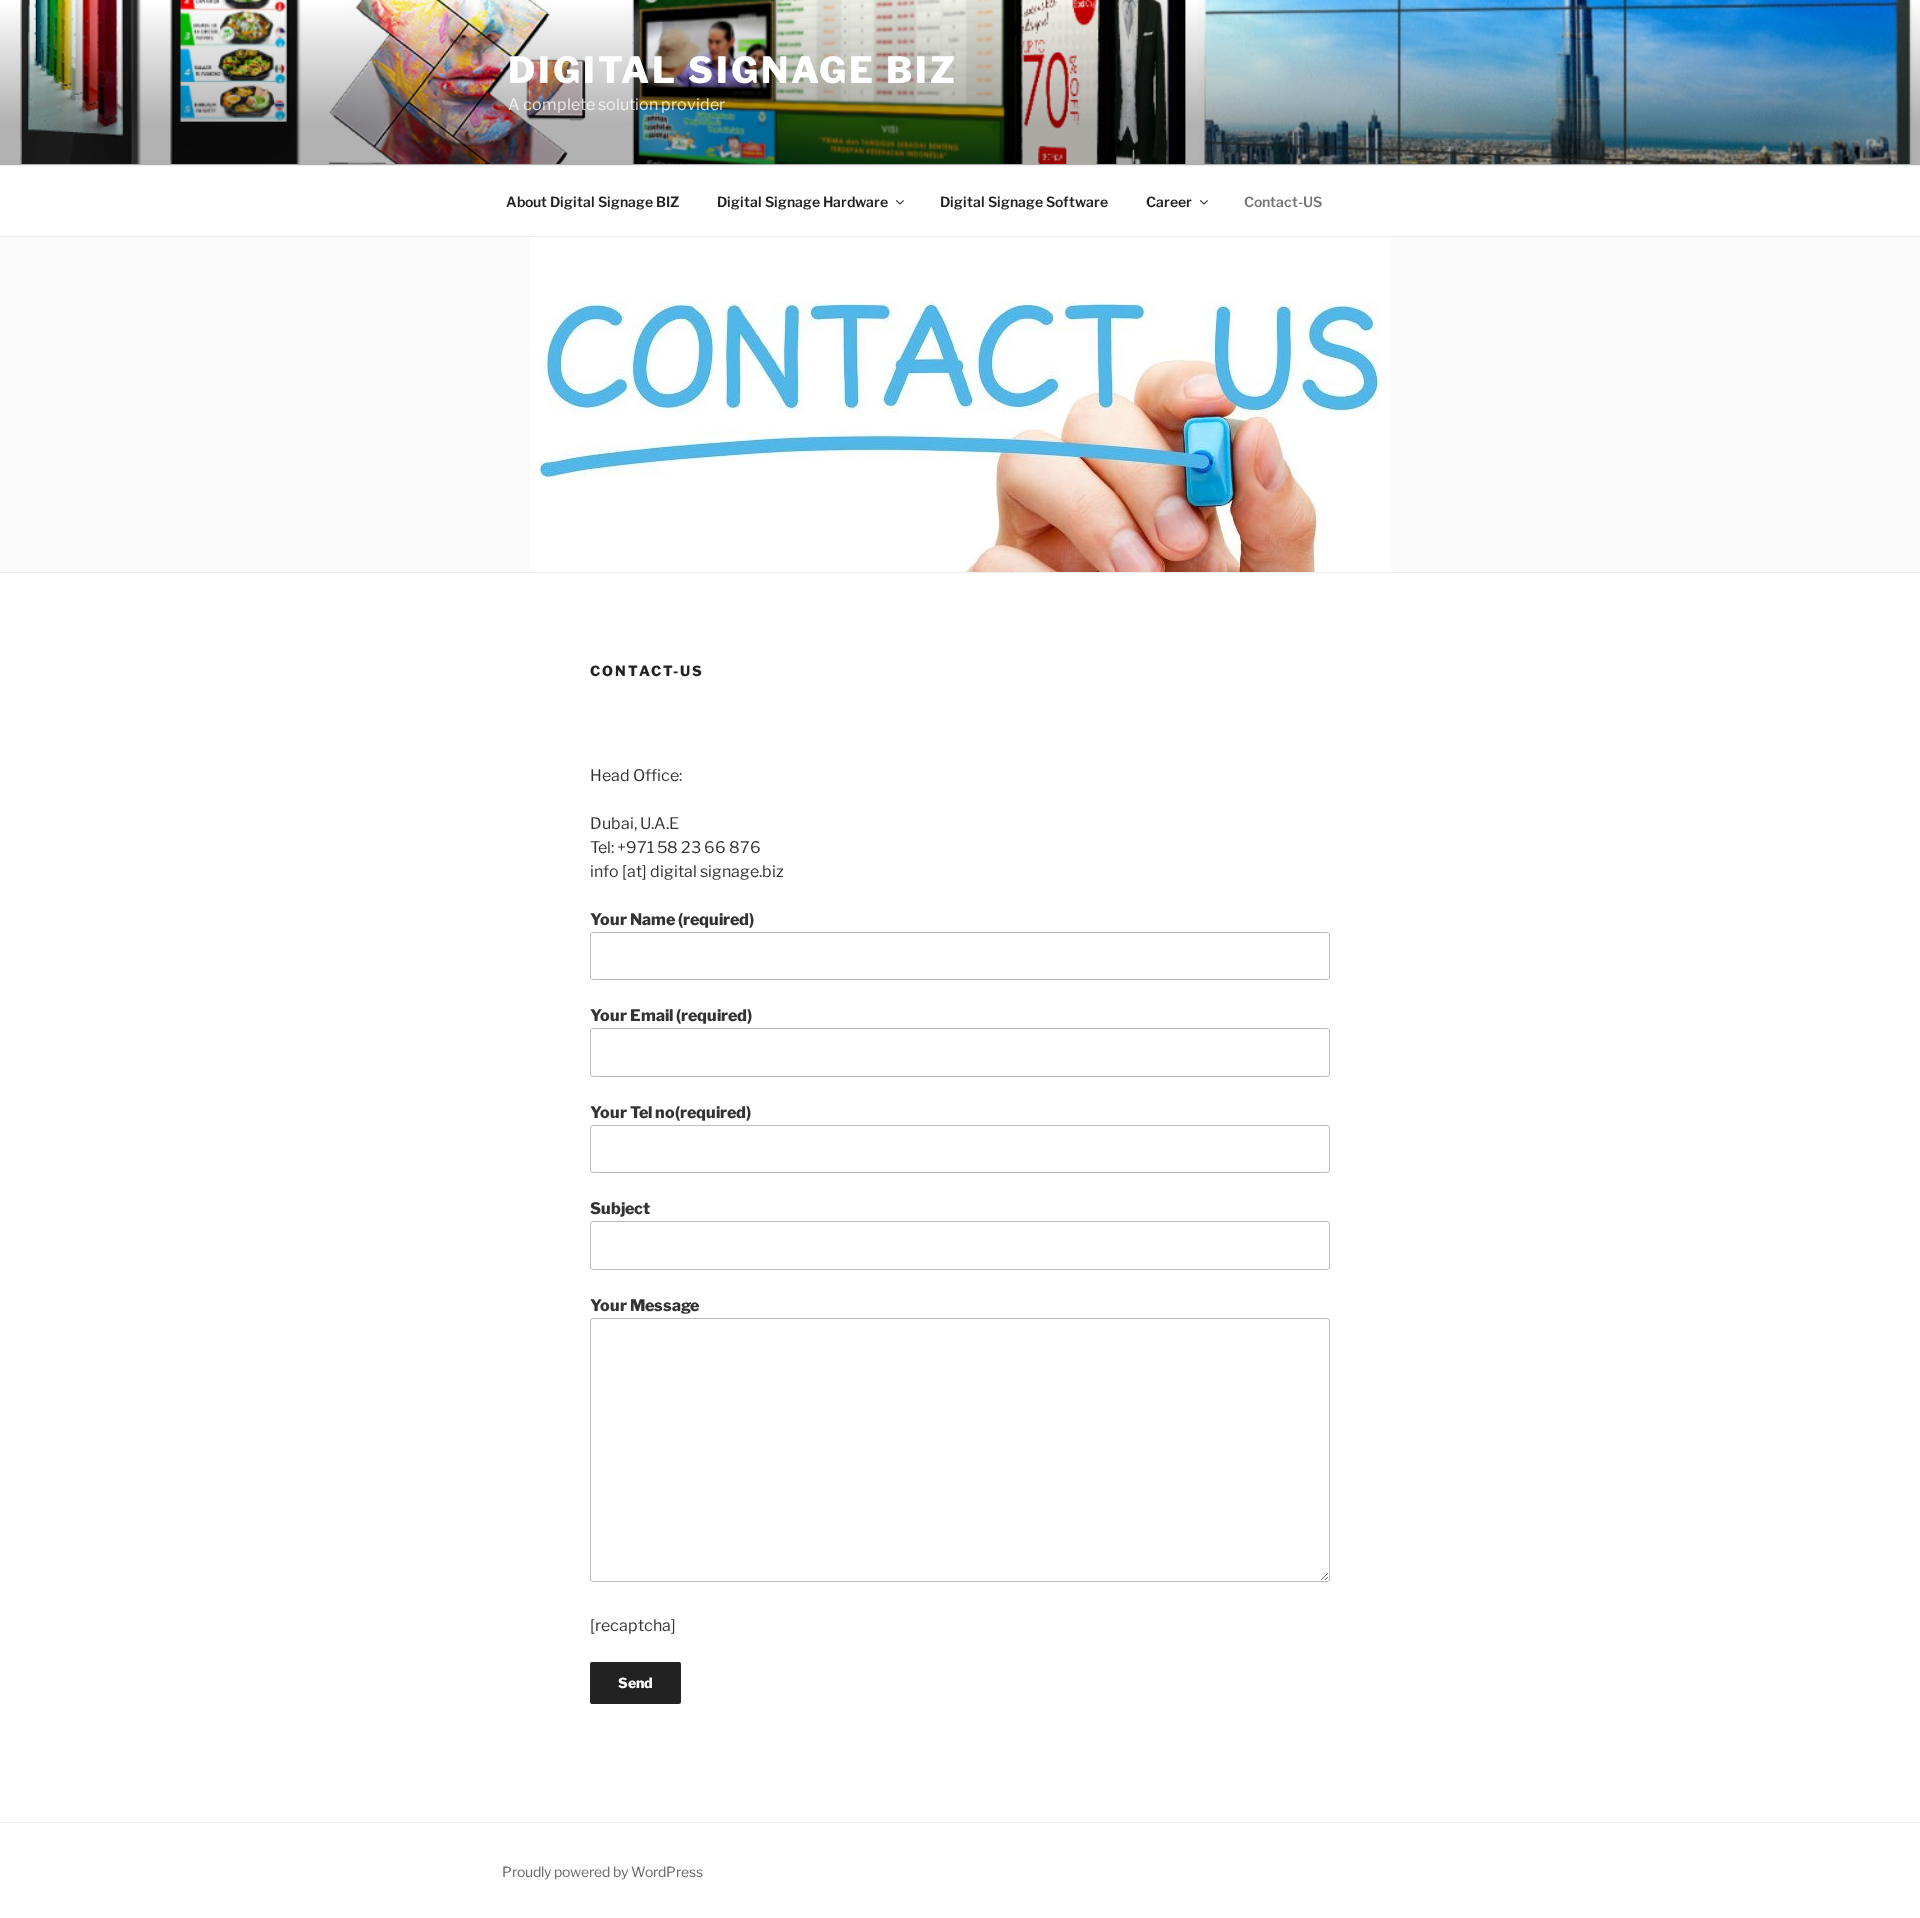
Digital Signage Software (1024, 201)
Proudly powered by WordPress (602, 1871)
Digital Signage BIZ (733, 70)
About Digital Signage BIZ (592, 201)
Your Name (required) (672, 919)
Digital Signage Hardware (802, 201)
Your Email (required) (671, 1015)
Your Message (644, 1305)
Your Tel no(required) (670, 1112)
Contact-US (1283, 201)
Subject (620, 1208)
